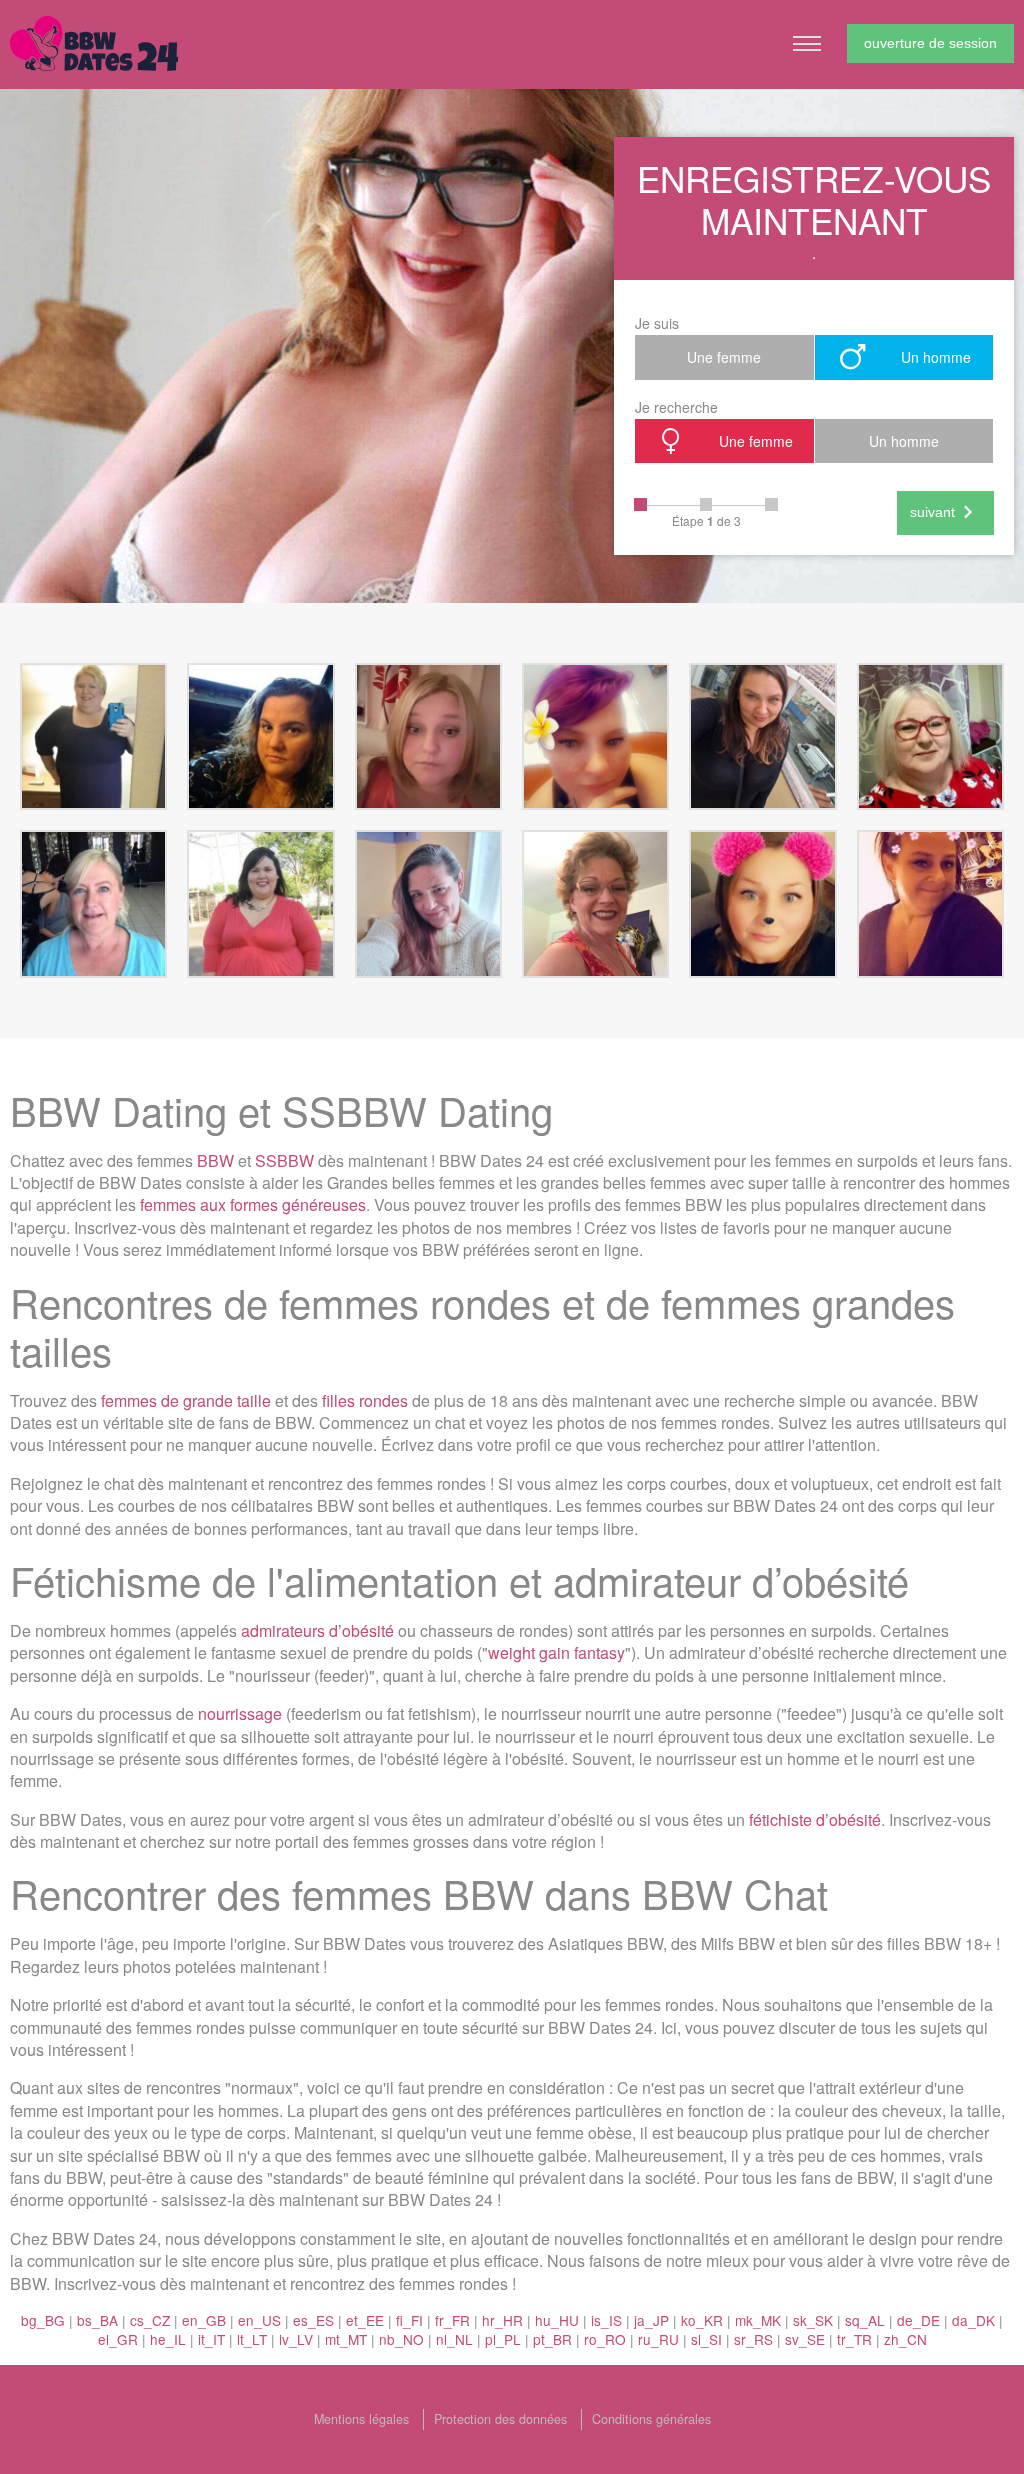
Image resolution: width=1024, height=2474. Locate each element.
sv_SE (805, 2339)
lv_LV (296, 2339)
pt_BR (552, 2339)
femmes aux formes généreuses (253, 1204)
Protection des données (500, 2419)
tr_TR (854, 2339)
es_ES (313, 2320)
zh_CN (905, 2339)
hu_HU (557, 2320)
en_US (259, 2320)
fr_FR (452, 2320)
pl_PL (503, 2339)
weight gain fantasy (556, 1652)
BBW (215, 1160)
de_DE (918, 2320)
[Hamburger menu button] (807, 44)
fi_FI (409, 2320)
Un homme (936, 357)
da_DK (973, 2320)
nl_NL (454, 2339)
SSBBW (284, 1160)
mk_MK (758, 2320)
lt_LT (252, 2339)
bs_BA (97, 2320)
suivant (932, 512)
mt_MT (346, 2339)
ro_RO (605, 2339)
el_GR (118, 2339)
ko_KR (702, 2320)
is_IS (606, 2320)
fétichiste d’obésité (815, 1819)
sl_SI (706, 2339)
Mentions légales (361, 2419)
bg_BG (43, 2320)
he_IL (168, 2339)
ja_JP (651, 2320)
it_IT (211, 2339)
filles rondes (365, 1400)
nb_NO (401, 2339)
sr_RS (753, 2339)
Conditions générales (651, 2419)
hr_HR (502, 2320)
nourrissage (240, 1713)
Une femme (724, 357)
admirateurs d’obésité (317, 1630)
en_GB (204, 2320)
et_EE (365, 2320)
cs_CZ (150, 2320)
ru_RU (658, 2339)
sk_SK (813, 2320)
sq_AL (865, 2320)
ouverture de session (930, 43)
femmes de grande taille (186, 1400)
